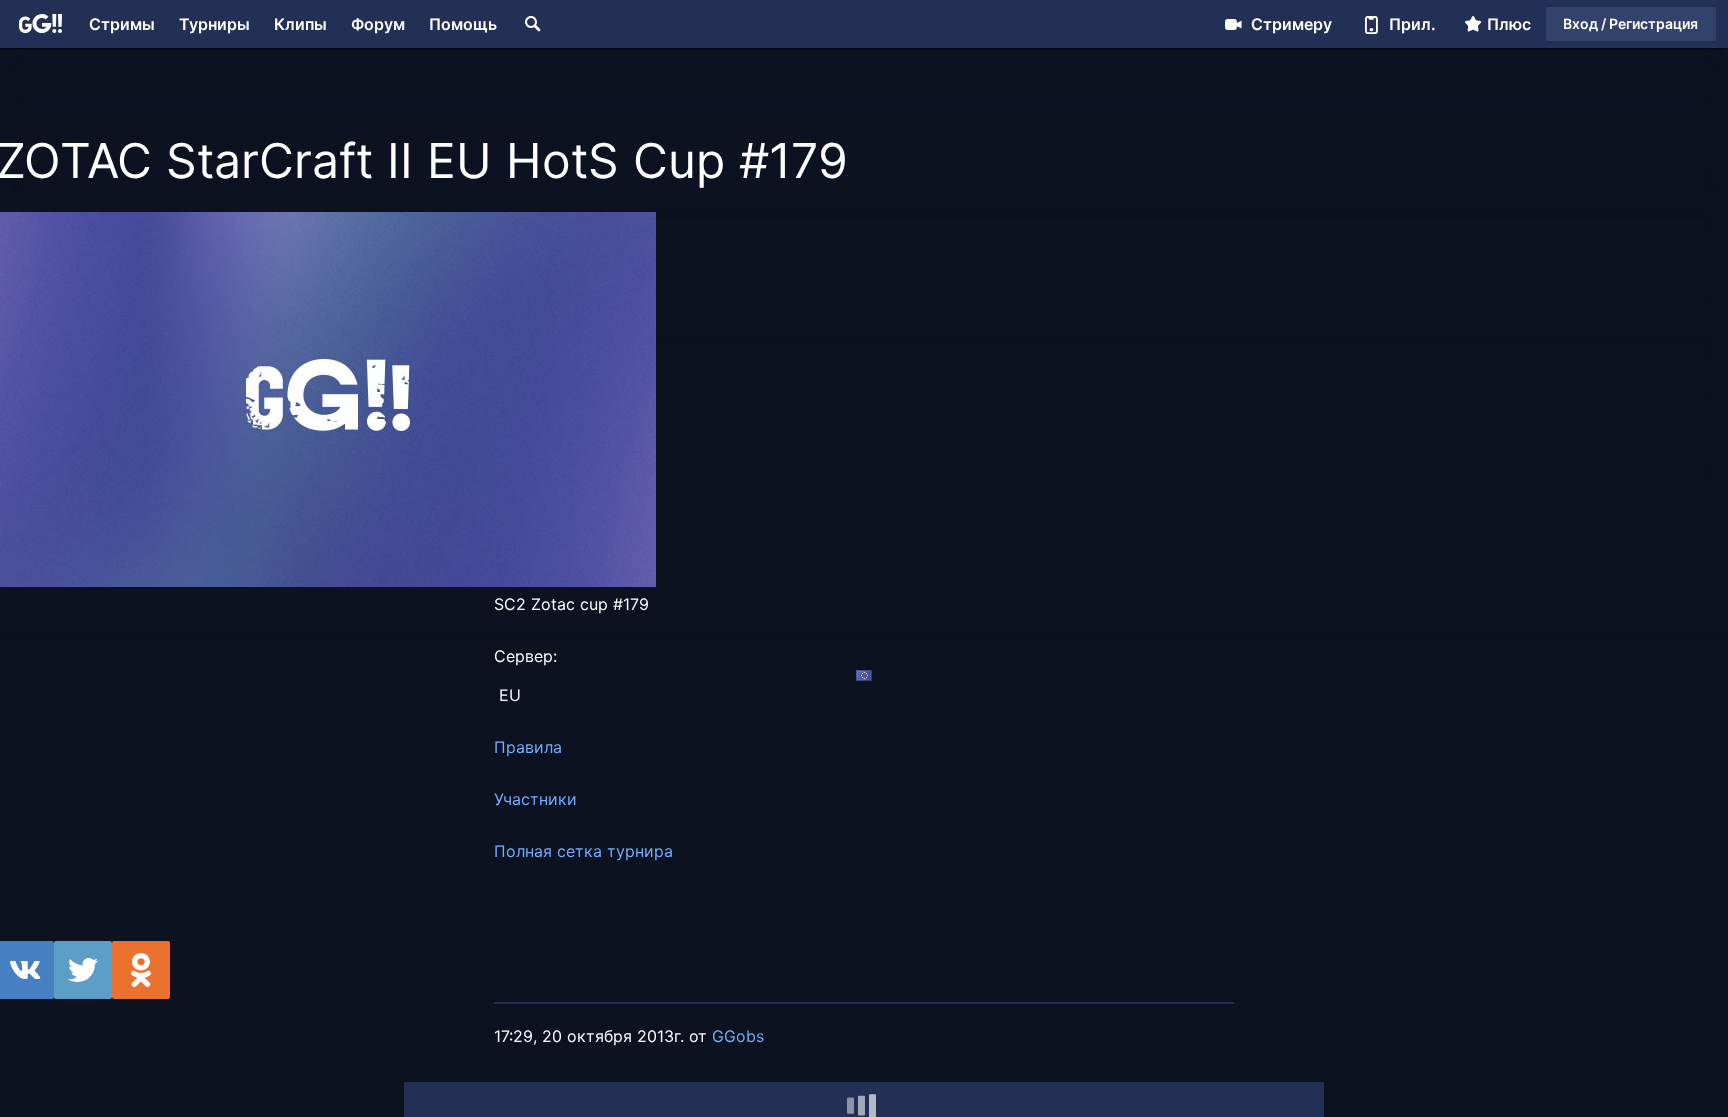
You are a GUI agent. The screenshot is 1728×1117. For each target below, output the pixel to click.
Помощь (463, 24)
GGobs (738, 1036)
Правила (528, 747)
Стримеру (1291, 24)
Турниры (214, 24)
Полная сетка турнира (583, 851)
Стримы (122, 24)
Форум (378, 24)
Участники (535, 799)
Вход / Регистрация (1630, 23)
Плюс (1509, 24)
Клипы (300, 24)
